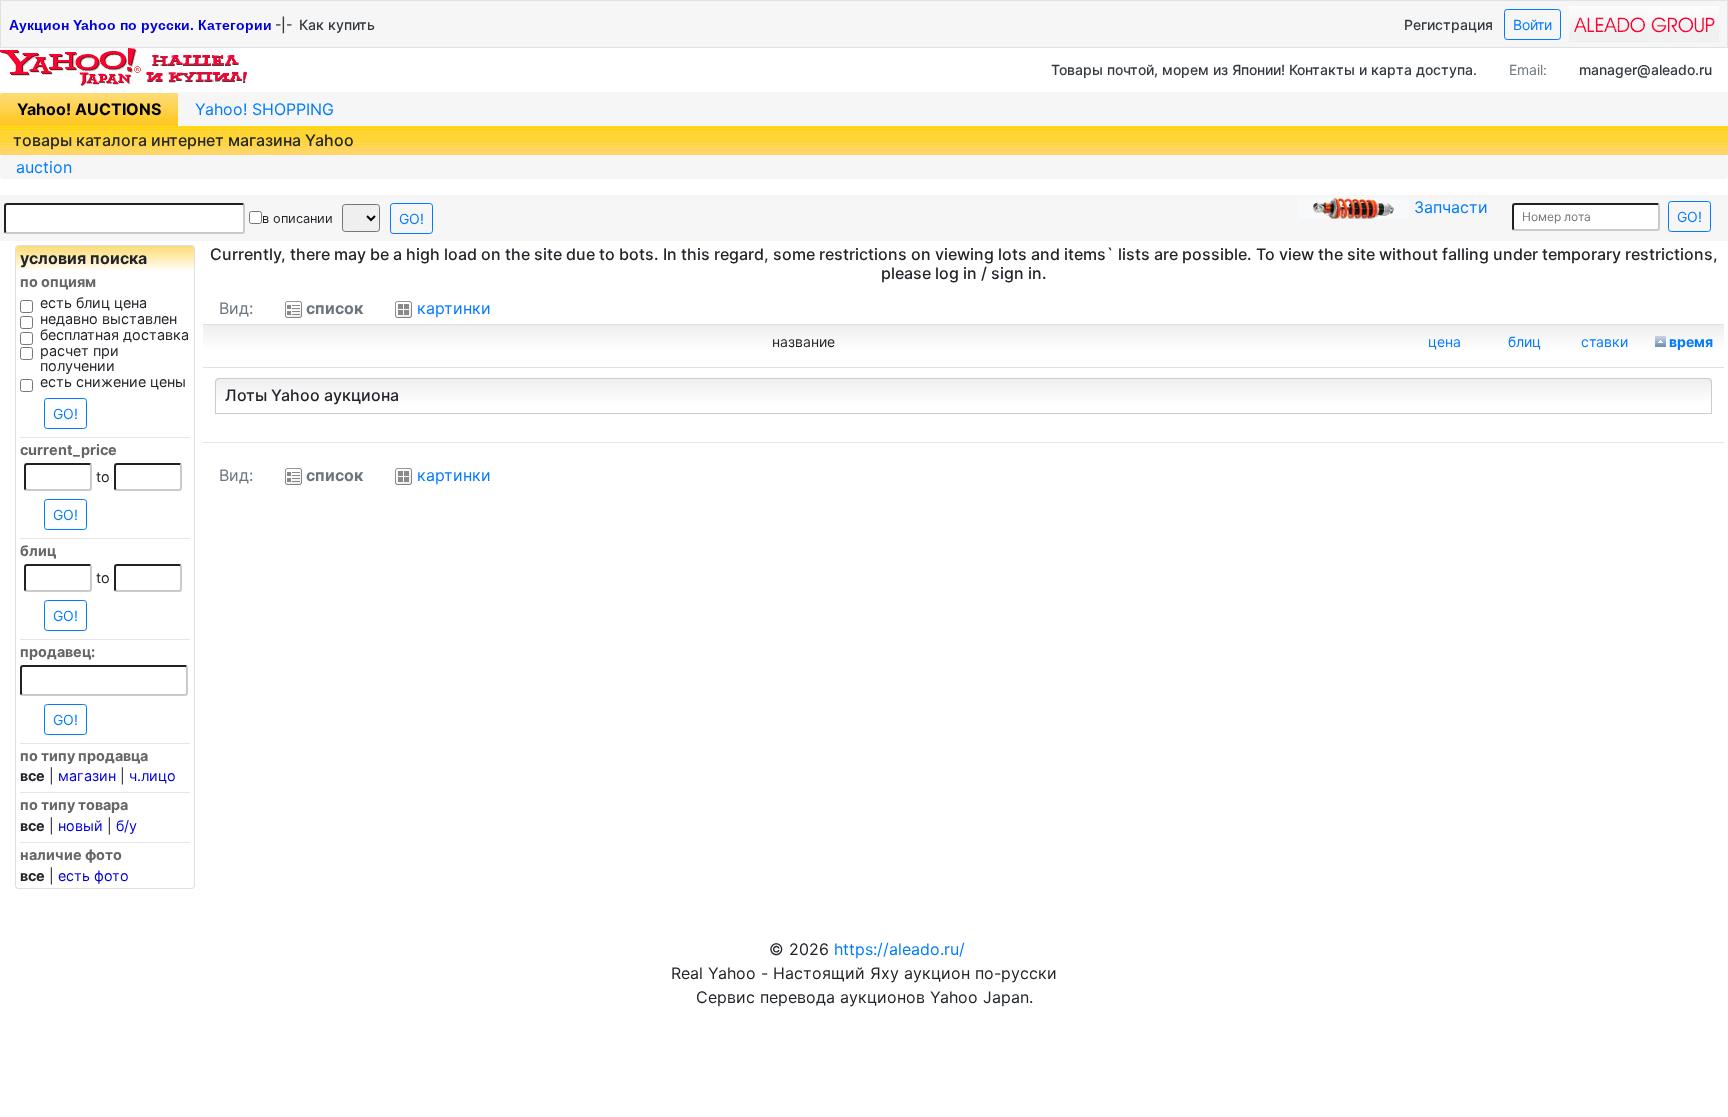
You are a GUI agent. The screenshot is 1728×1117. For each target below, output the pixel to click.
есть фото (93, 875)
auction (44, 167)
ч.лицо (152, 775)
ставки (1604, 341)
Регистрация (1448, 24)
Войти (1532, 24)
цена (1444, 341)
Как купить (337, 24)
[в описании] (255, 218)
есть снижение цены (113, 382)
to (103, 477)
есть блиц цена (93, 303)
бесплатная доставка (114, 335)
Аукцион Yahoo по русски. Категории (140, 25)
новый (80, 825)
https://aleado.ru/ (899, 949)
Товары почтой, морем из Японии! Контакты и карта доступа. (1264, 69)
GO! (411, 218)
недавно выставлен (108, 319)
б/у (126, 825)
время (1691, 341)
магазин (87, 775)
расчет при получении (79, 359)
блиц (1524, 341)
